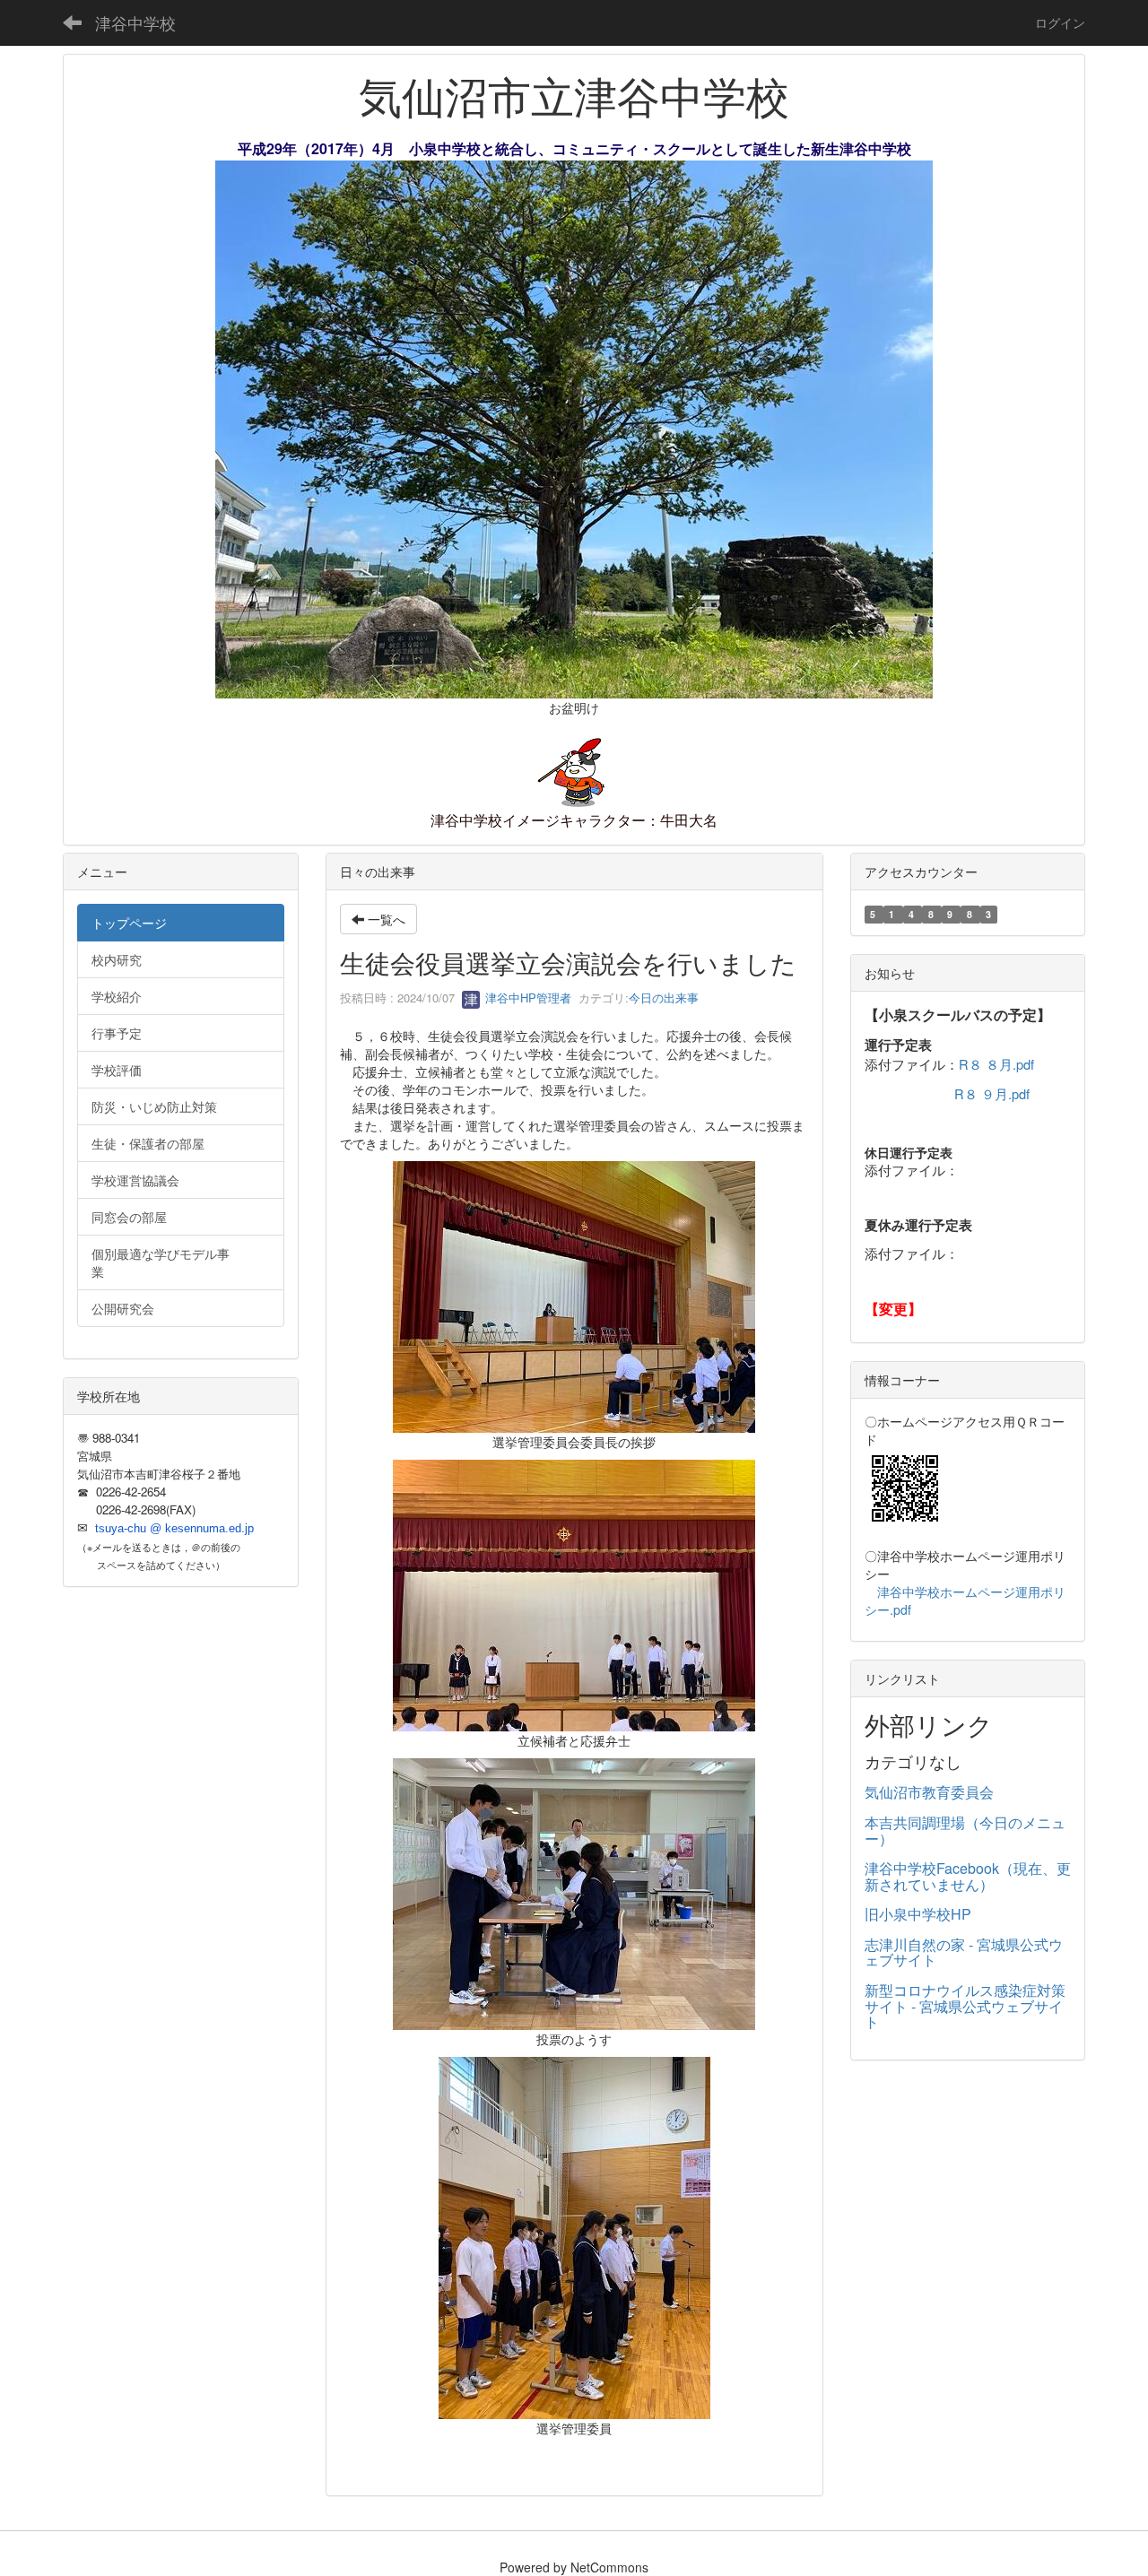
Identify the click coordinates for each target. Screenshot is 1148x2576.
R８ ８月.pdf (996, 1064)
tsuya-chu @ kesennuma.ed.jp (174, 1528)
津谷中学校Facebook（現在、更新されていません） (968, 1876)
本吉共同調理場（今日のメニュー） (965, 1830)
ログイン (1060, 22)
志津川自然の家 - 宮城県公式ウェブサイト (964, 1952)
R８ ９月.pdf (992, 1093)
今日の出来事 (664, 997)
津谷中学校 (135, 22)
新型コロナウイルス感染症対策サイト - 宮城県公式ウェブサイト (965, 2006)
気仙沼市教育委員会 (929, 1792)
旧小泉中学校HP (918, 1914)
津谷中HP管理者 (526, 997)
